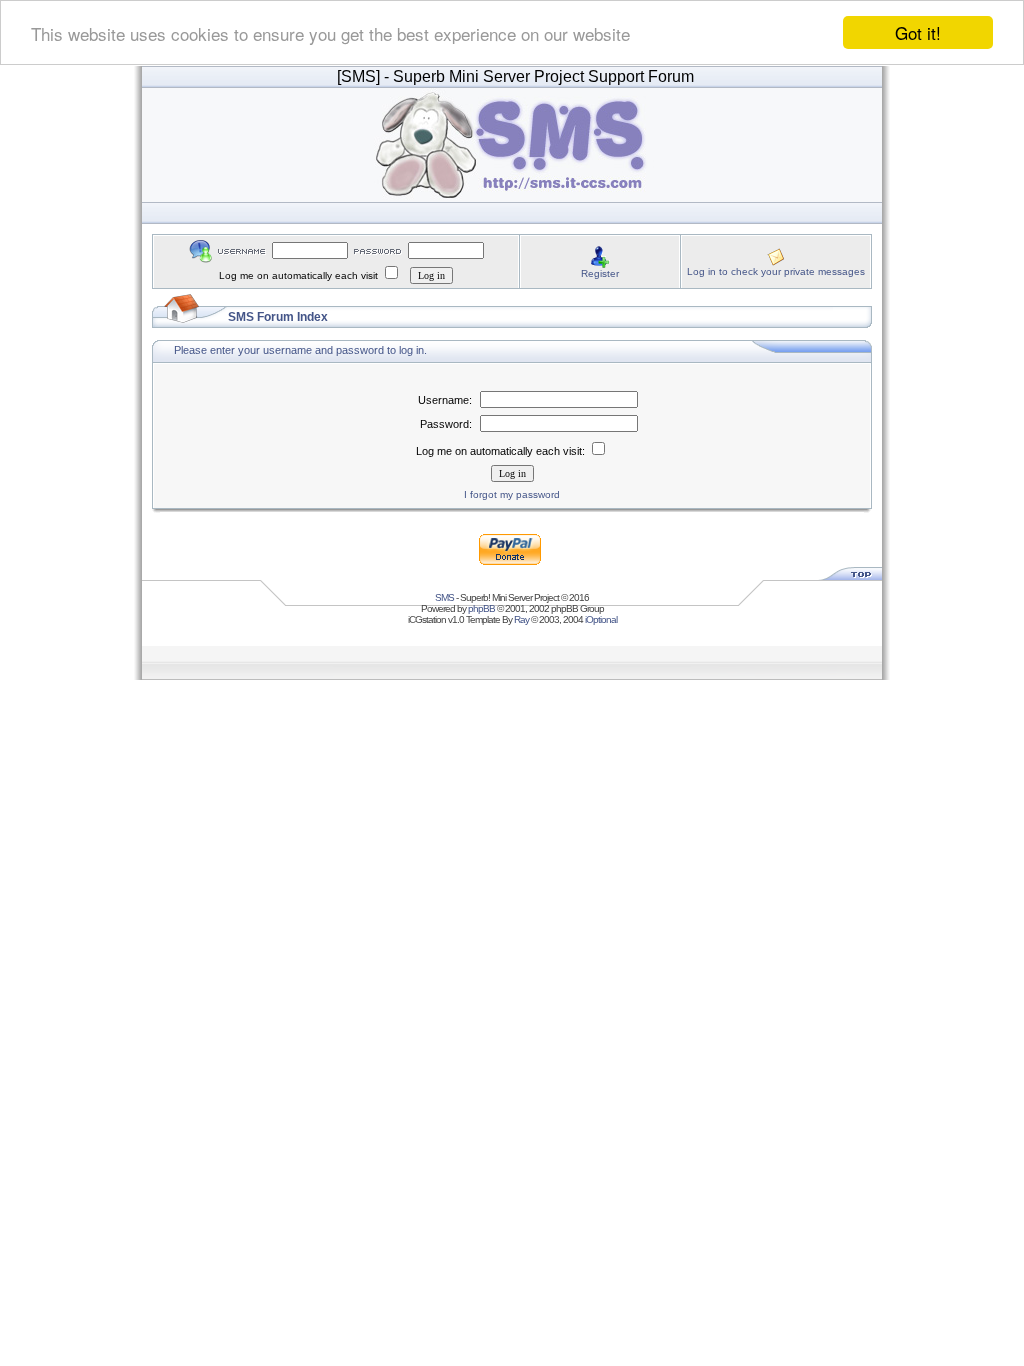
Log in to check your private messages (776, 271)
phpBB (481, 608)
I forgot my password (512, 494)
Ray (521, 619)
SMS (444, 597)
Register (600, 273)
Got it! (918, 32)
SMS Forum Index (278, 317)
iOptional (601, 619)
